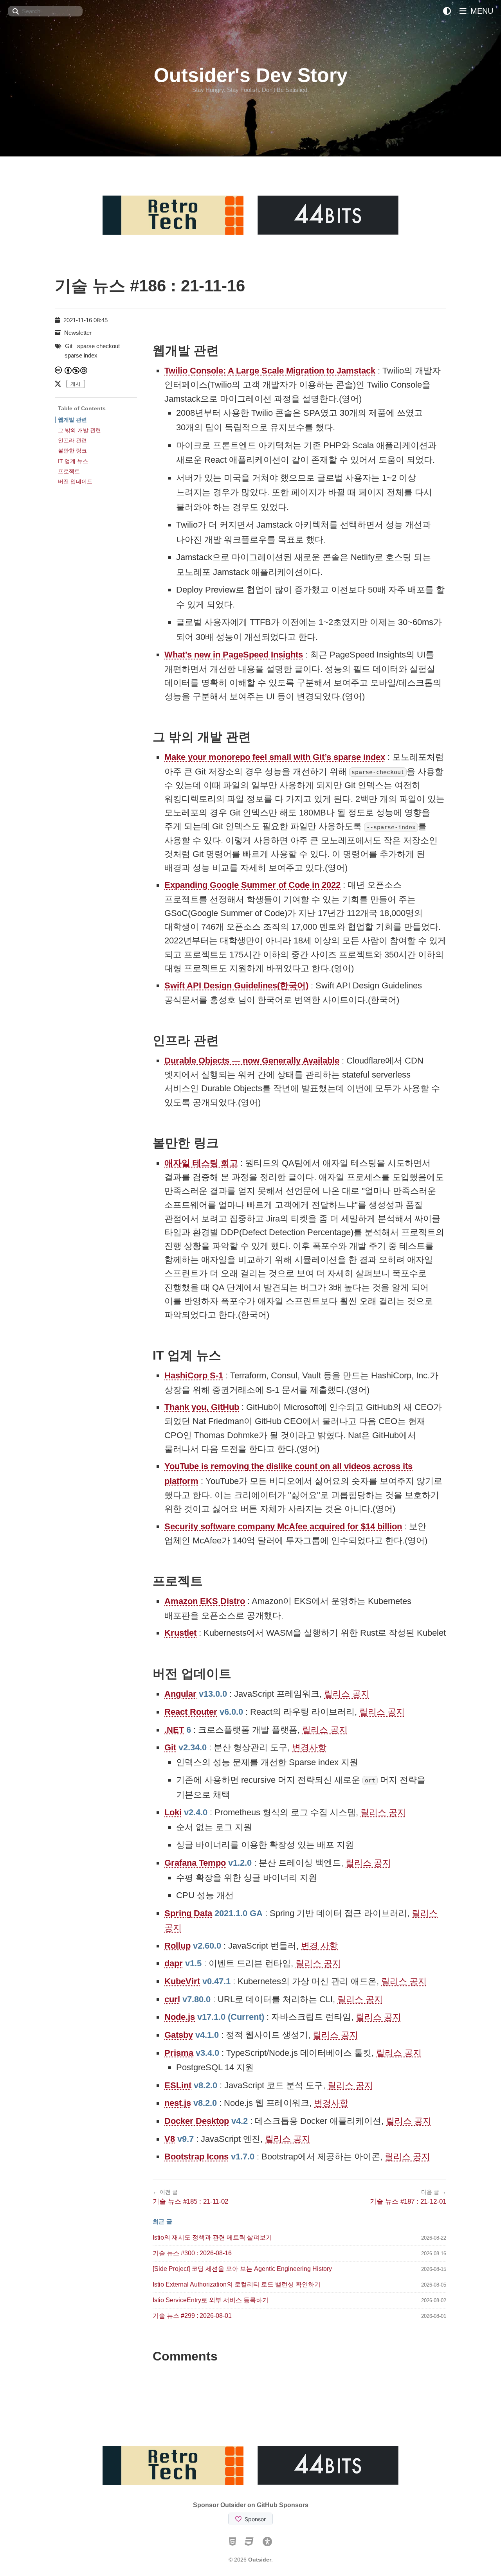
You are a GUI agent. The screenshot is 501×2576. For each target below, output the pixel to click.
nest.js (178, 2103)
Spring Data (188, 1913)
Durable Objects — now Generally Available (252, 1061)
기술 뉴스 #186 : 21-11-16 (150, 286)
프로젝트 (69, 471)
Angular (180, 1694)
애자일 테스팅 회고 (201, 1163)
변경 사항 (319, 1946)
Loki (173, 1812)
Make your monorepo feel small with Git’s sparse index (275, 757)
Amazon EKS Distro (205, 1601)
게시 (76, 384)
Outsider (260, 2560)
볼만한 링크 (72, 451)
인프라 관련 (72, 440)
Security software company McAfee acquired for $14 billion (283, 1526)
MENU (481, 11)
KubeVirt (182, 1981)
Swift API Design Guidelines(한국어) (236, 985)
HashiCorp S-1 (194, 1375)
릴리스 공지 (347, 1694)
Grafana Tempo (195, 1863)
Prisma (179, 2053)
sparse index (81, 355)
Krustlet (180, 1633)
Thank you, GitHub (202, 1407)
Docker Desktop (197, 2121)
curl (172, 1999)
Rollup (178, 1946)
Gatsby (179, 2035)
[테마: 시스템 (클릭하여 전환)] (447, 11)
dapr (174, 1963)
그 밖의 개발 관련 (79, 430)
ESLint (178, 2085)
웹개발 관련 (72, 420)
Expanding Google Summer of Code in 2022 (252, 885)
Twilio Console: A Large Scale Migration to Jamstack (270, 371)
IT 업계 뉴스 (73, 461)
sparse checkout (98, 346)
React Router (191, 1712)
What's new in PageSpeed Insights (234, 655)
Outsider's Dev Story (251, 75)
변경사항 (309, 1747)
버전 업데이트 (75, 481)
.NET (174, 1730)
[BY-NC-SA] (76, 370)
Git (170, 1747)
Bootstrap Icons (196, 2157)
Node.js (180, 2017)
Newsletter (78, 333)
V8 (170, 2139)
